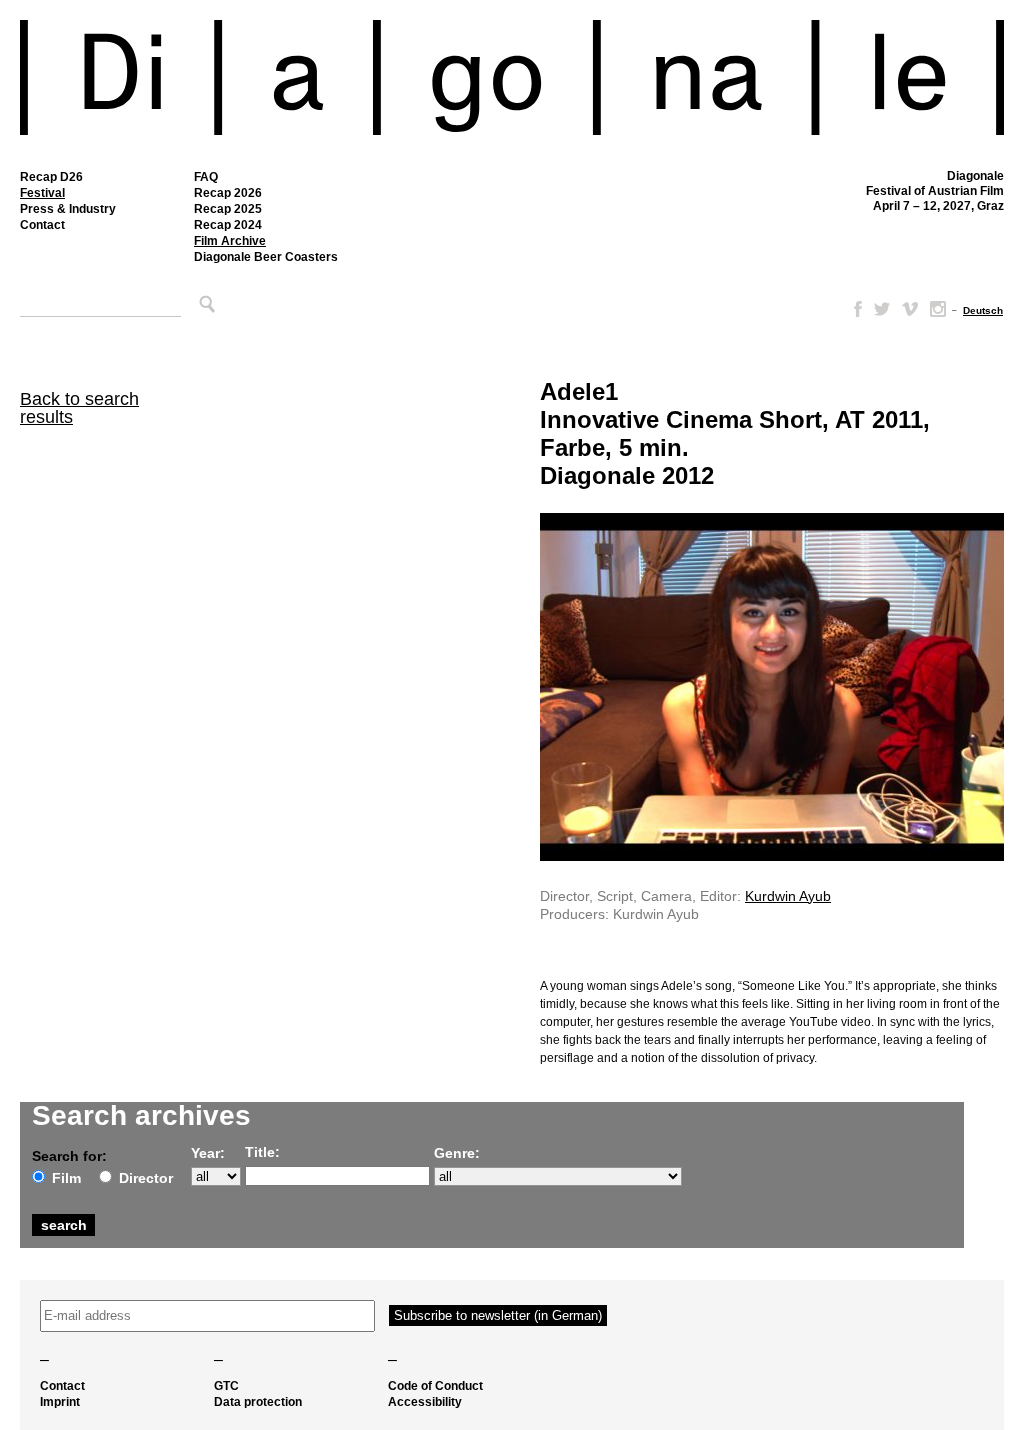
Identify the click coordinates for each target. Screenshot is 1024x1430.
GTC (226, 1386)
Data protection (258, 1402)
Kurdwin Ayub (788, 896)
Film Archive (230, 241)
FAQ (206, 177)
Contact (42, 225)
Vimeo (910, 309)
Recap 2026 (228, 193)
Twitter (882, 309)
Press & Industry (68, 209)
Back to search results (79, 408)
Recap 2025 (228, 209)
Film (66, 1178)
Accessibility (425, 1402)
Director (146, 1178)
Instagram (938, 309)
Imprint (60, 1402)
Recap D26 (51, 177)
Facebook (854, 309)
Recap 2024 (228, 225)
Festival (42, 193)
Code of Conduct (435, 1386)
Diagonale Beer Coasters (266, 257)
